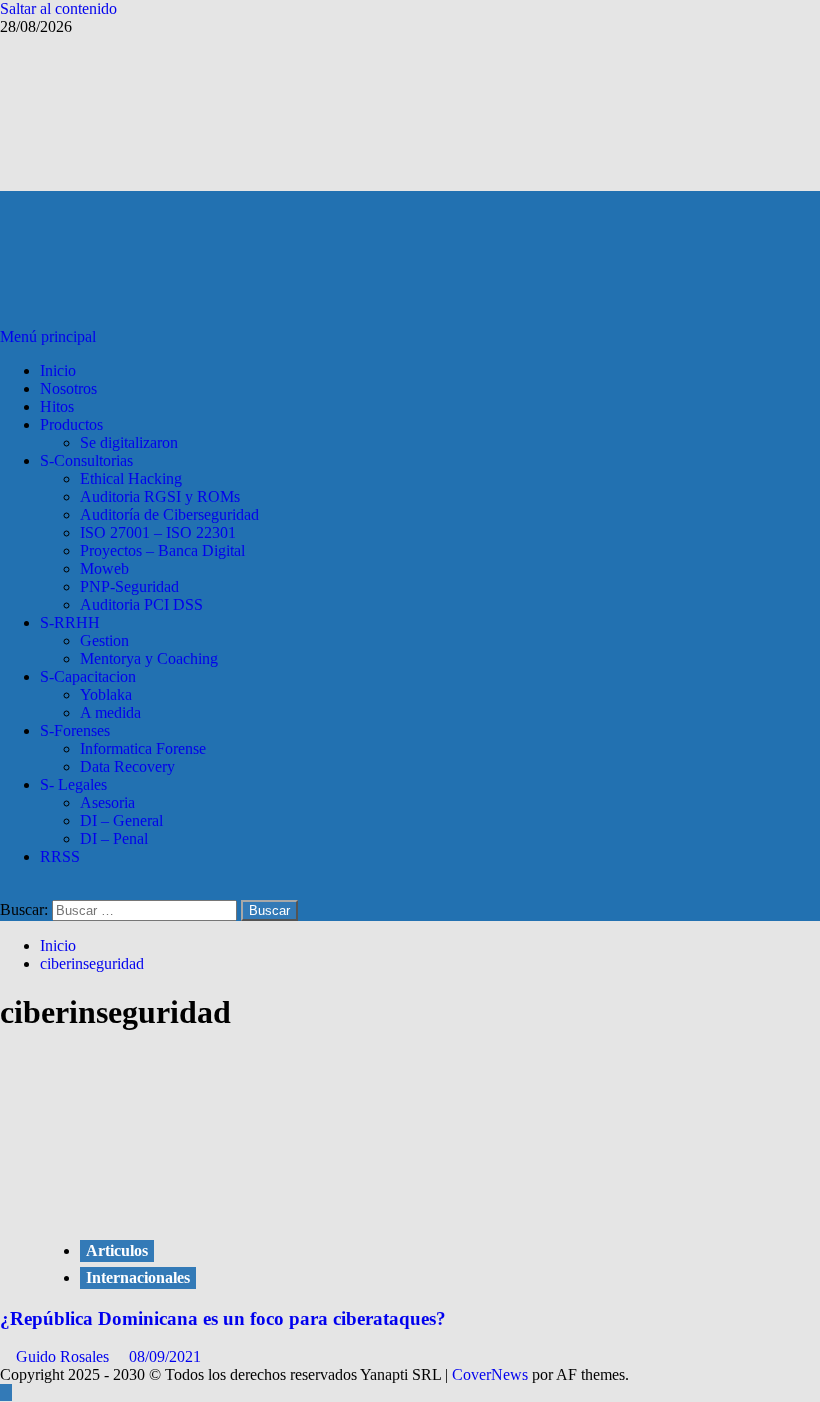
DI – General (121, 820)
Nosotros (68, 388)
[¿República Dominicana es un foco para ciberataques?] (190, 1209)
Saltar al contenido (58, 8)
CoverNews (490, 1374)
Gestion (104, 640)
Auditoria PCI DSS (141, 604)
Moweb (104, 568)
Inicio (58, 370)
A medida (110, 712)
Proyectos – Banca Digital (162, 550)
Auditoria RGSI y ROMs (160, 496)
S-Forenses (75, 730)
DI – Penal (114, 838)
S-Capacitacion (88, 676)
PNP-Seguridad (129, 586)
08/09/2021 (165, 1356)
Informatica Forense (143, 748)
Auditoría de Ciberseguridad (169, 514)
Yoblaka (106, 694)
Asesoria (107, 802)
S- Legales (73, 784)
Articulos (117, 1250)
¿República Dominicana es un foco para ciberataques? (223, 1318)
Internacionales (138, 1277)
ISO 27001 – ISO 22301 (158, 532)
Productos (71, 424)
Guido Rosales (64, 1356)
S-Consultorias (86, 460)
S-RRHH (70, 622)
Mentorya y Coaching (149, 658)
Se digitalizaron (129, 442)
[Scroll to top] (6, 1392)
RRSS (60, 856)
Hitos (57, 406)
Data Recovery (127, 766)
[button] (50, 336)
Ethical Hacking (131, 478)
